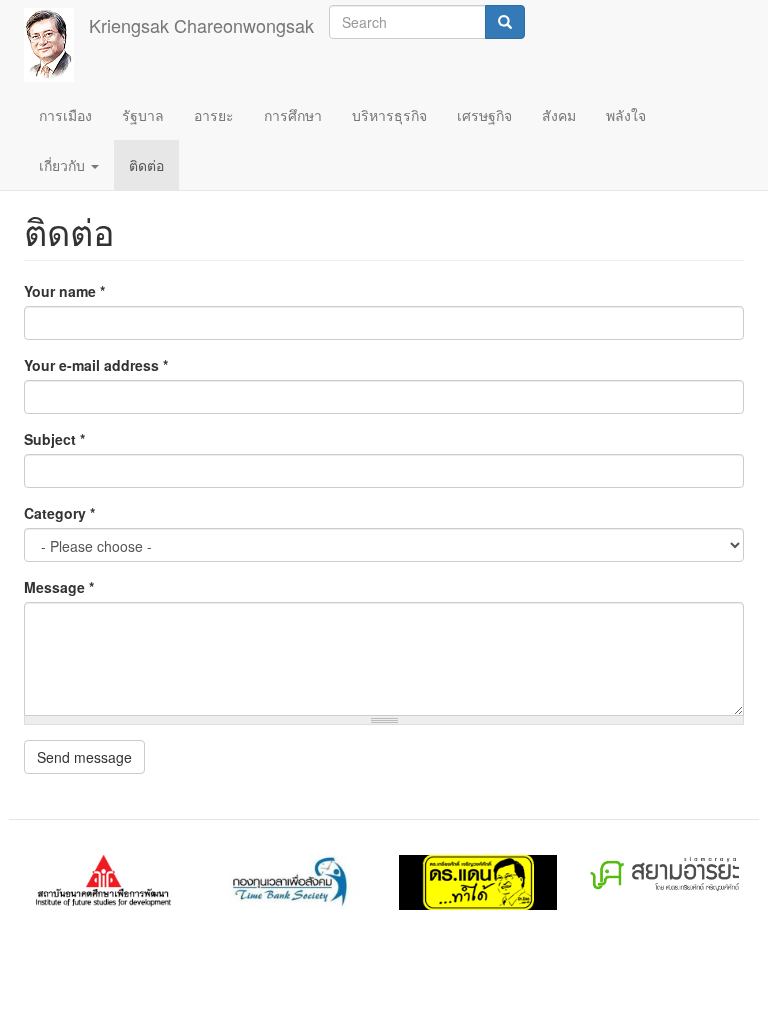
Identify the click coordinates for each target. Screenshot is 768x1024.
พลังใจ (626, 115)
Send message (84, 757)
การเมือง (65, 115)
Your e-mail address (96, 365)
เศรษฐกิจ (484, 115)
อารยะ (214, 115)
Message (59, 587)
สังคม (559, 115)
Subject (54, 439)
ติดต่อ (146, 165)
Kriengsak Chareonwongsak (201, 25)
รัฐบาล (143, 115)
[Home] (56, 45)
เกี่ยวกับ (64, 165)
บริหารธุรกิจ (389, 115)
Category (59, 513)
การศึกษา (293, 115)
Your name (64, 291)
